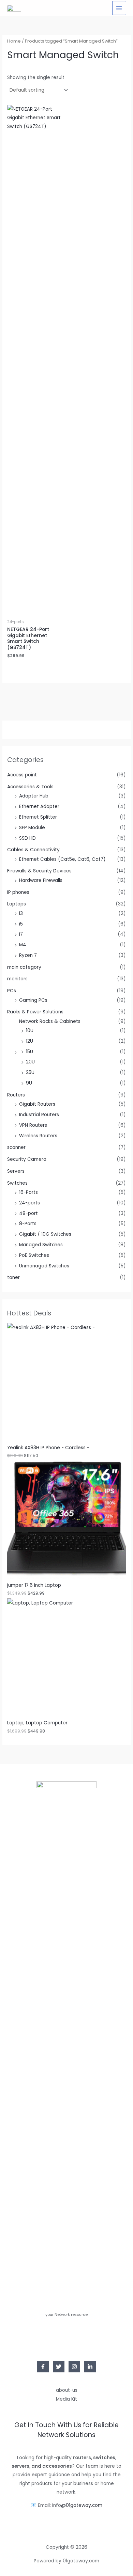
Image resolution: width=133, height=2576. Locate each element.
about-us (67, 2390)
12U (29, 1041)
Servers (16, 1171)
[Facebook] (43, 2367)
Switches (17, 1183)
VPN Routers (33, 1125)
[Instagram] (74, 2367)
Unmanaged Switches (44, 1266)
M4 (23, 945)
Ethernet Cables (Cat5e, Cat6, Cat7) (62, 859)
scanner (16, 1147)
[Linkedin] (90, 2367)
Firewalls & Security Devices (39, 871)
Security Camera (27, 1159)
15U (29, 1052)
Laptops (17, 904)
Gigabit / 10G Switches (45, 1234)
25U (30, 1072)
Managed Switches (41, 1245)
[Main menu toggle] (119, 8)
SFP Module (32, 828)
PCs (12, 991)
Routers (16, 1095)
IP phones (18, 892)
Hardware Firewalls (41, 880)
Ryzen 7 (28, 955)
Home (14, 41)
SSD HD (27, 838)
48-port (28, 1213)
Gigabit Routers (37, 1104)
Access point (22, 775)
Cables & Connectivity (33, 850)
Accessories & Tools (30, 787)
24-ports (29, 1203)
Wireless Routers (38, 1136)
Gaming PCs (33, 1000)
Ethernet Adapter (39, 807)
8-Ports (28, 1224)
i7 (21, 934)
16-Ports (28, 1192)
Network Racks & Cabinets (50, 1021)
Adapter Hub (34, 796)
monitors (17, 979)
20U (30, 1062)
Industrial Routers (39, 1115)
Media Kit (66, 2399)
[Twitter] (59, 2367)
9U (29, 1083)
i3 (21, 913)
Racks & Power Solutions (35, 1012)
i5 (21, 924)
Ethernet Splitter (38, 817)
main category (24, 967)
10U (30, 1031)
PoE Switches (34, 1255)
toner (13, 1277)
